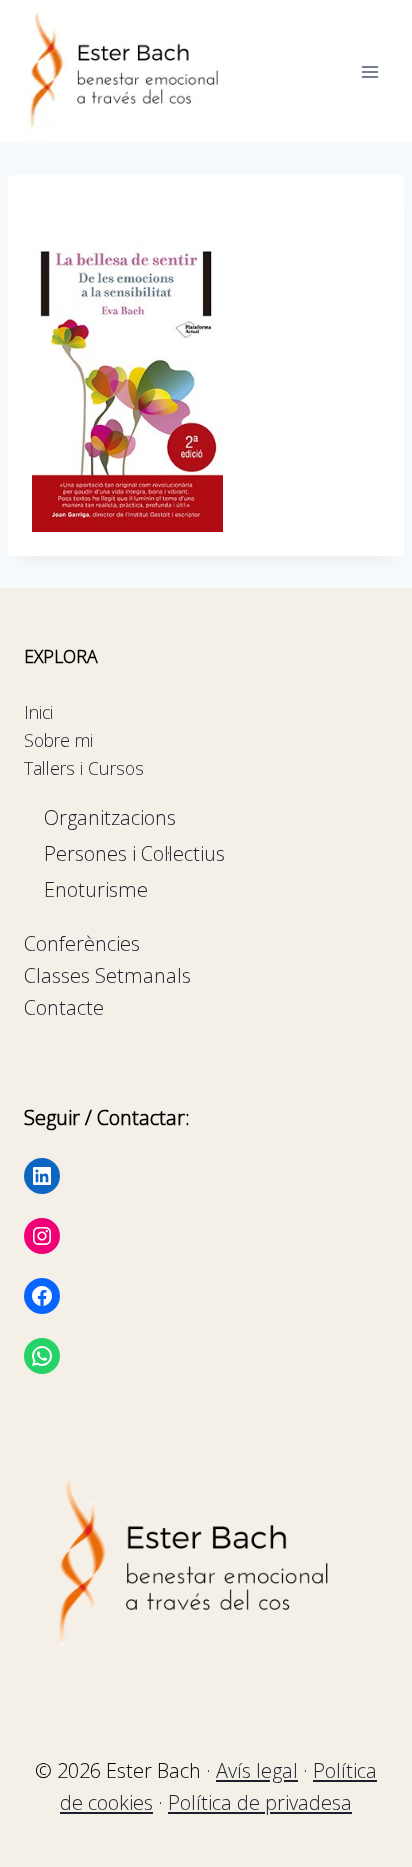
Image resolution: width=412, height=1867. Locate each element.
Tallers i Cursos (84, 768)
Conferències (82, 943)
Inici (38, 712)
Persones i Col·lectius (134, 853)
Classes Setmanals (107, 975)
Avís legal (257, 1770)
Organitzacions (110, 817)
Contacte (64, 1007)
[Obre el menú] (369, 71)
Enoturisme (96, 889)
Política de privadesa (260, 1802)
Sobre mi (58, 740)
